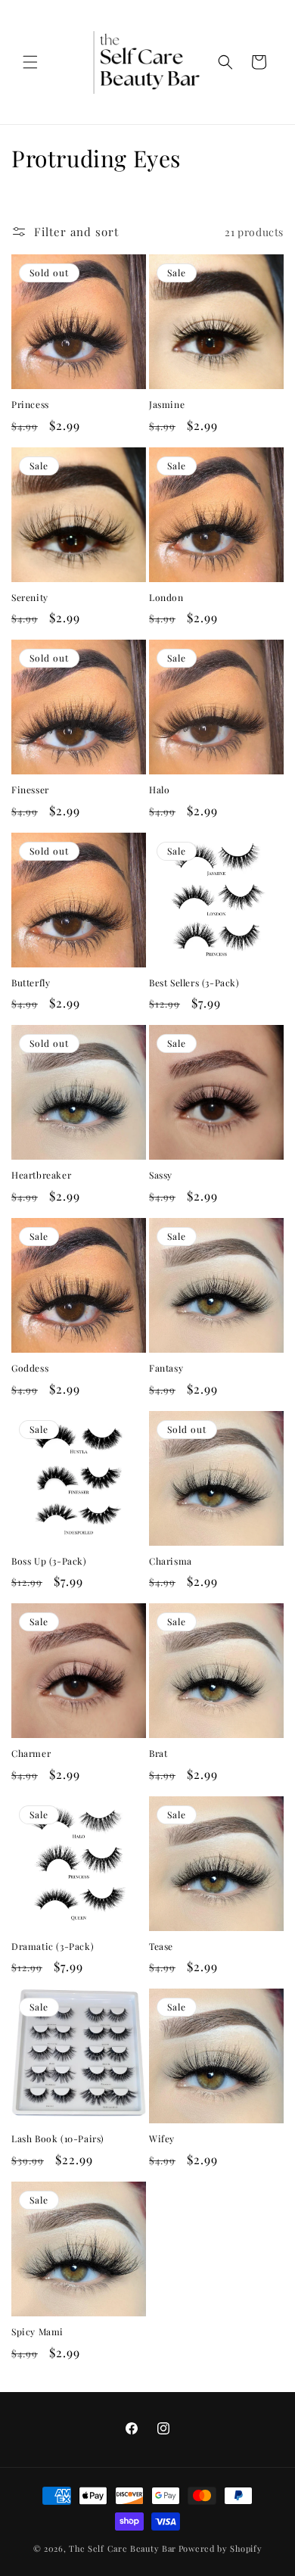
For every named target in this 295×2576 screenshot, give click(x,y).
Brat (158, 1754)
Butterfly (31, 983)
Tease (161, 1947)
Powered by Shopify (220, 2548)
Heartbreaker (41, 1175)
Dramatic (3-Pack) (53, 1947)
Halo (159, 790)
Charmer (31, 1754)
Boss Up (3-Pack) (49, 1561)
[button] (30, 62)
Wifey (162, 2139)
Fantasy (166, 1368)
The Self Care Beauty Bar (123, 2548)
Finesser (30, 790)
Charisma (171, 1561)
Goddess (30, 1368)
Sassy (161, 1175)
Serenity (30, 598)
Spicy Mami (37, 2332)
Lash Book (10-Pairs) (58, 2139)
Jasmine (167, 405)
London (166, 598)
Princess (30, 405)
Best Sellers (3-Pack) (194, 983)
